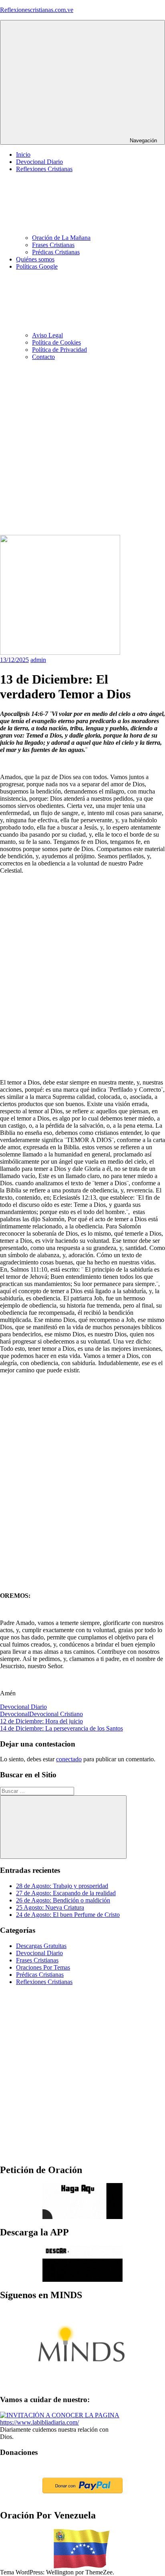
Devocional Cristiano (56, 1714)
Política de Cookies (56, 342)
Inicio (23, 155)
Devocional (15, 1714)
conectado (69, 1759)
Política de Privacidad (59, 350)
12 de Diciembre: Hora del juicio (41, 1721)
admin (38, 660)
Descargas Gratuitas (41, 1946)
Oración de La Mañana (61, 238)
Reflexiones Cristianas (44, 1982)
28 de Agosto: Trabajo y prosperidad (62, 1886)
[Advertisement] (82, 449)
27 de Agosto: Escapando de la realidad (66, 1893)
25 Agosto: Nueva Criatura (50, 1907)
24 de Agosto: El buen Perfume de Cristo (68, 1915)
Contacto (43, 357)
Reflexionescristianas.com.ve (37, 10)
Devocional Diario (39, 162)
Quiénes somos (35, 259)
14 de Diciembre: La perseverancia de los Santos (61, 1728)
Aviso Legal (47, 335)
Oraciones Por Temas (43, 1967)
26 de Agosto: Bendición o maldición (63, 1900)
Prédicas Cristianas (56, 252)
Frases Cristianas (53, 245)
